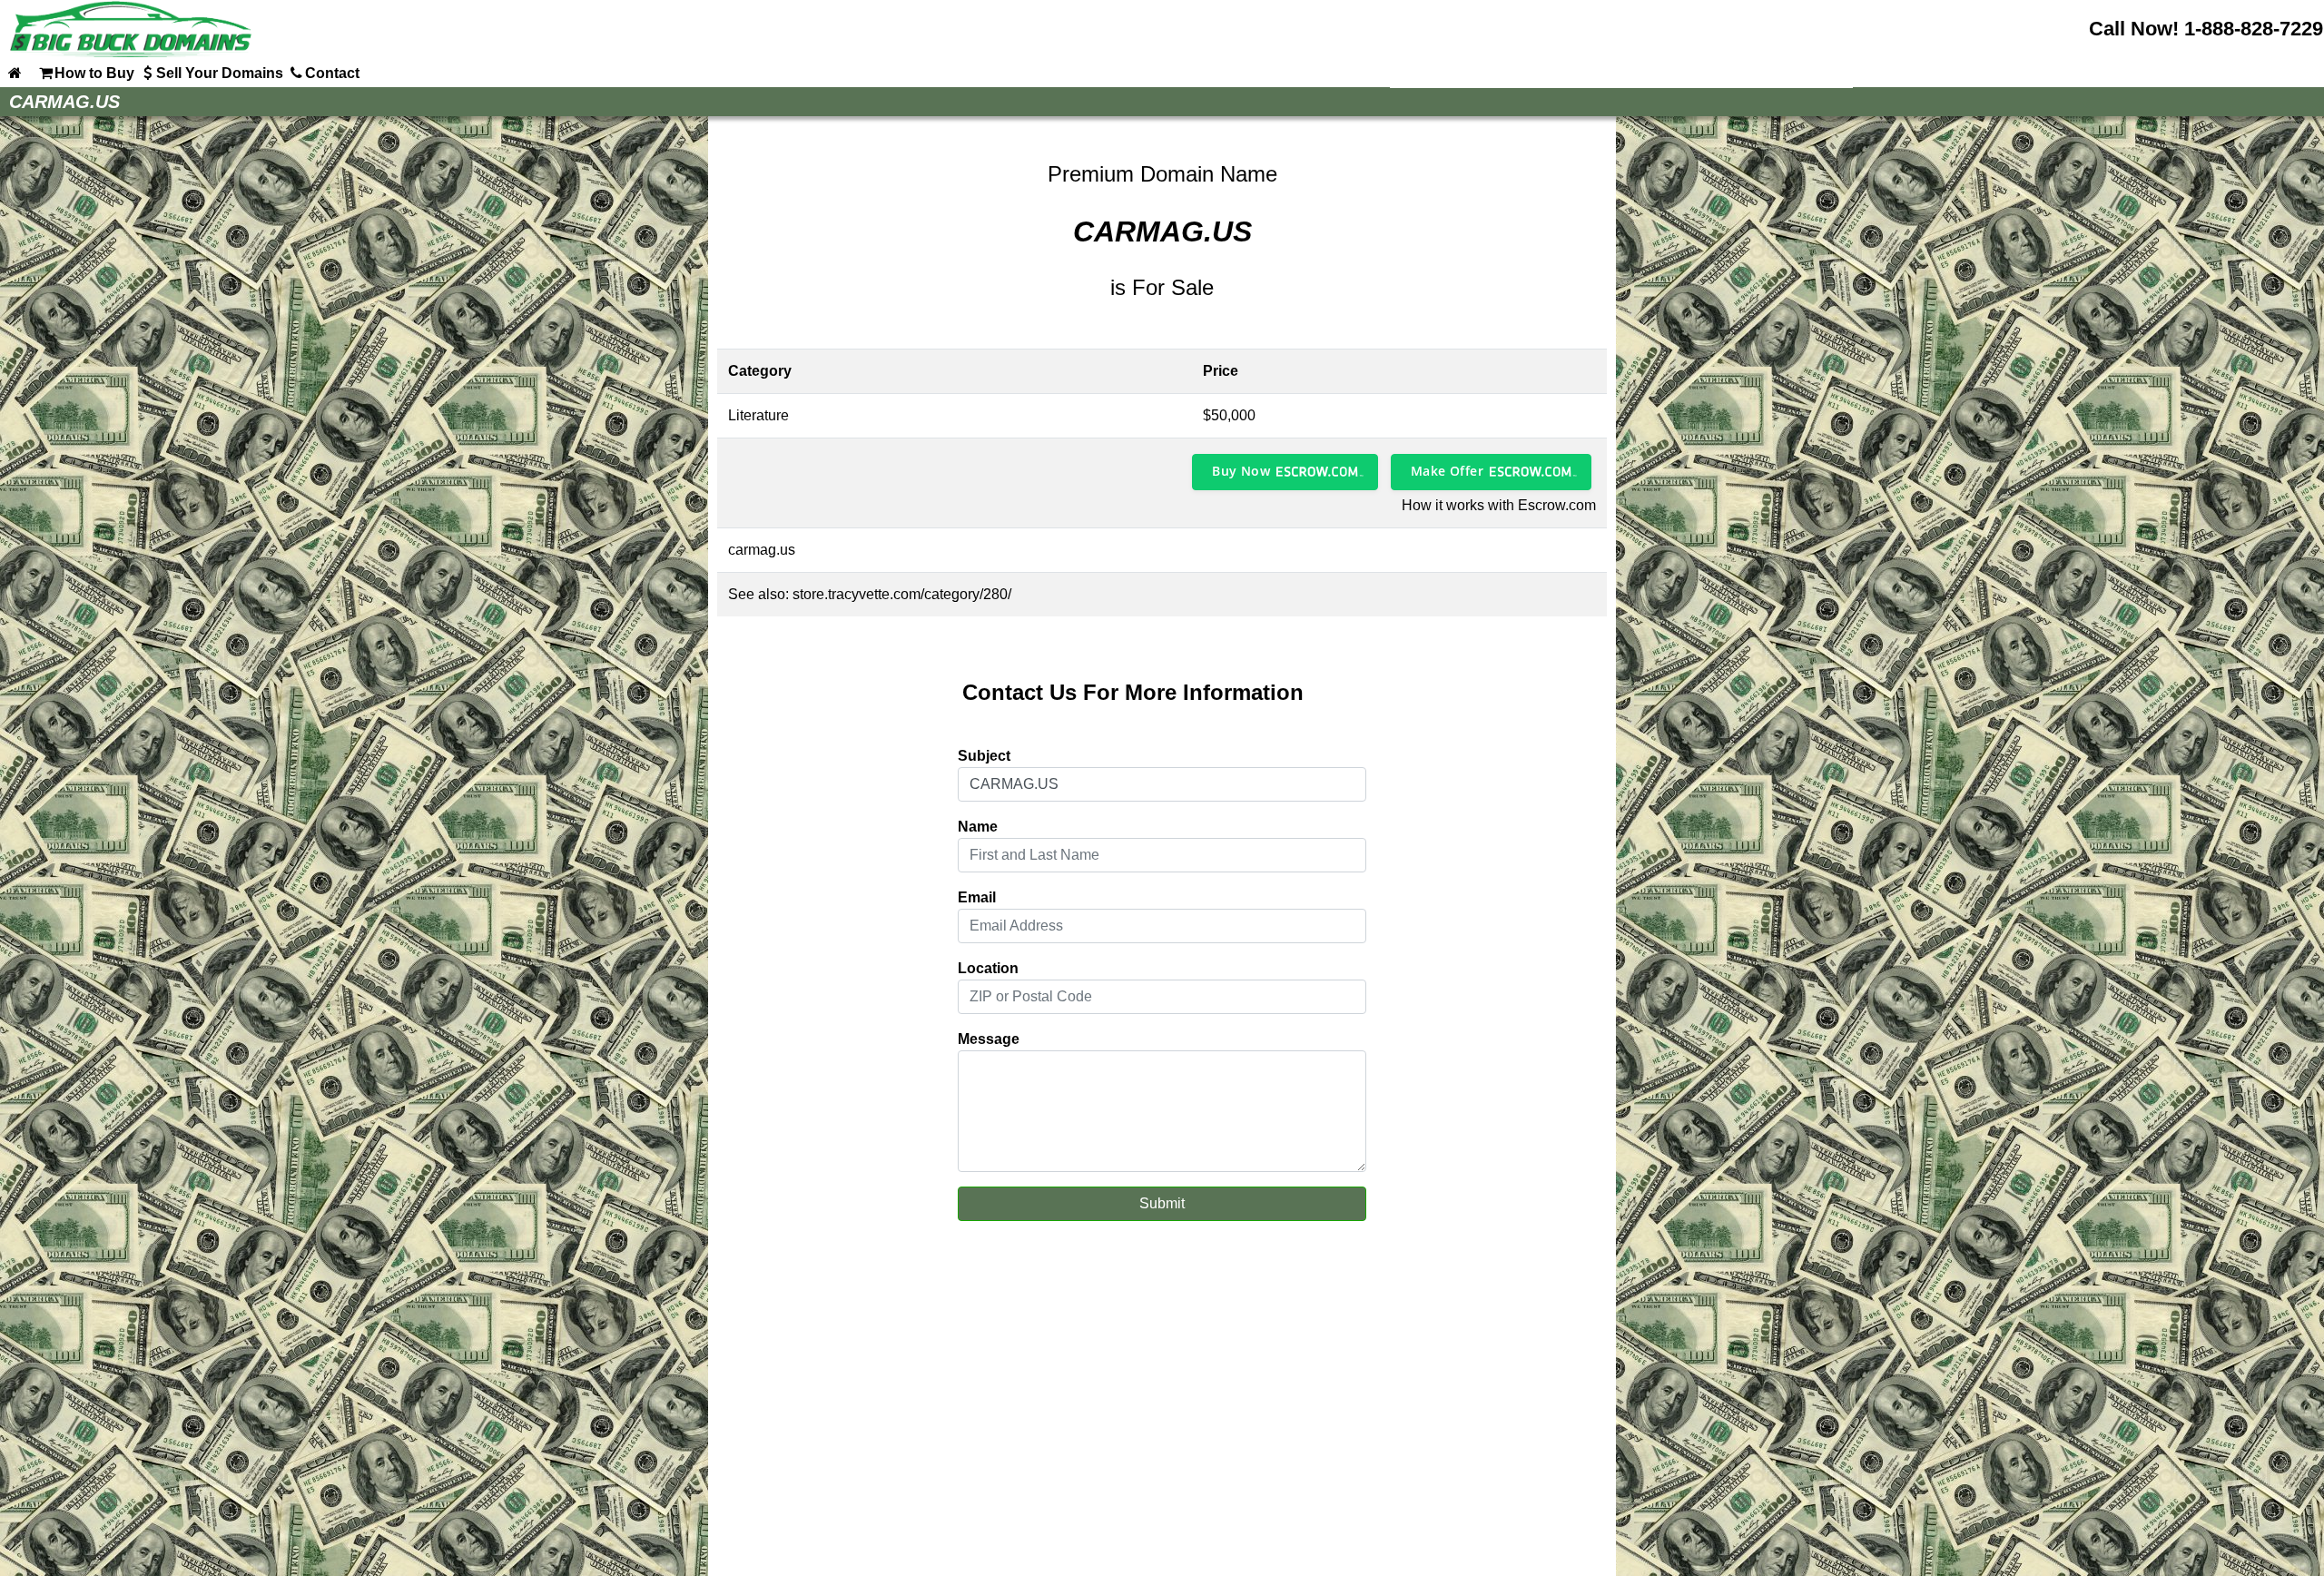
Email (977, 897)
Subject (984, 756)
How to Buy (94, 73)
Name (978, 827)
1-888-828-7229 (2254, 29)
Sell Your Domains (220, 73)
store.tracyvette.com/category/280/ (902, 594)
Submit (1162, 1203)
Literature (758, 415)
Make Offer (1447, 471)
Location (988, 968)
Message (989, 1039)
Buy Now (1241, 471)
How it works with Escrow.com (1499, 505)
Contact (332, 73)
